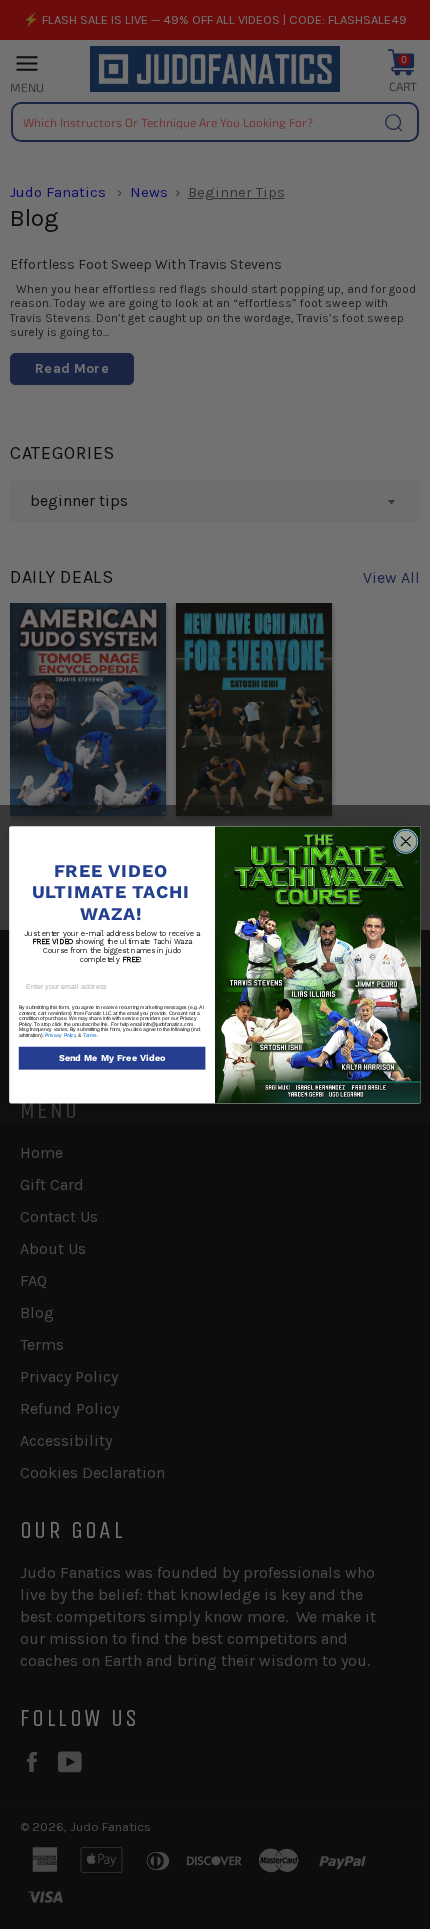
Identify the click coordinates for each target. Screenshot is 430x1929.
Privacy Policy (61, 1034)
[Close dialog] (405, 841)
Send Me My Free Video (112, 1058)
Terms (90, 1034)
